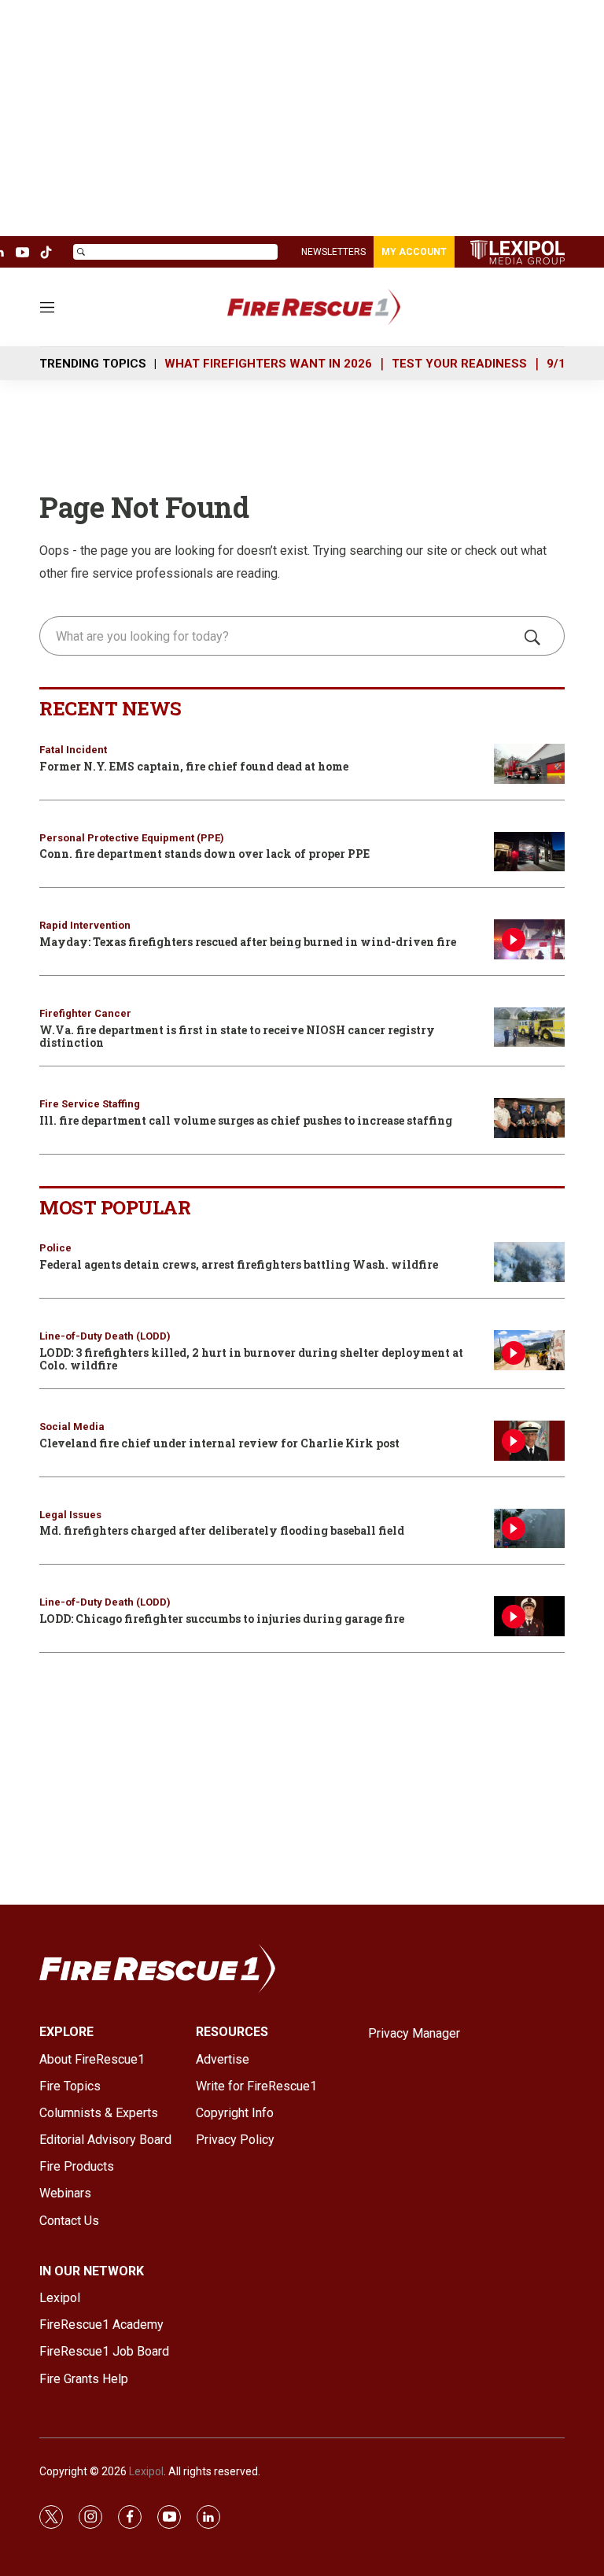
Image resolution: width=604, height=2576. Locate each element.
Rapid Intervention (85, 925)
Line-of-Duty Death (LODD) (105, 1336)
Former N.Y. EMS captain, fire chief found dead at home (194, 766)
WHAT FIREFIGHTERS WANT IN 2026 (268, 364)
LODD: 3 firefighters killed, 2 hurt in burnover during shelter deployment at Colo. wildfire (251, 1359)
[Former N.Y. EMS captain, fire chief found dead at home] (529, 764)
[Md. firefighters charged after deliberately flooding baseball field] (529, 1529)
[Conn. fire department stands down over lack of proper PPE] (529, 852)
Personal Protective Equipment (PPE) (132, 838)
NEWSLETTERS (333, 252)
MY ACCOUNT (414, 252)
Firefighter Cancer (85, 1013)
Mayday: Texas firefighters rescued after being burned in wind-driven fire (248, 942)
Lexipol (146, 2471)
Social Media (72, 1427)
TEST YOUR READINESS (459, 364)
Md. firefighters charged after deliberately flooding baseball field (222, 1530)
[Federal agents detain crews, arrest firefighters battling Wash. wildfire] (529, 1262)
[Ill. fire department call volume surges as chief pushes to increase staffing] (529, 1118)
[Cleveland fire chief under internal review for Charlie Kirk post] (529, 1441)
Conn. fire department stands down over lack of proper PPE (204, 854)
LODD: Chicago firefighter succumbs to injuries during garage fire (222, 1619)
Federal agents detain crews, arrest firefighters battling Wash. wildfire (239, 1264)
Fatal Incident (73, 750)
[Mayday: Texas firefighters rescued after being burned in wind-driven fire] (529, 939)
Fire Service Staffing (90, 1104)
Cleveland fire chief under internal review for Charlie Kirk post (219, 1443)
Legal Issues (70, 1515)
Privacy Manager (414, 2033)
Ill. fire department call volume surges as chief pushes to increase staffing (246, 1120)
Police (55, 1248)
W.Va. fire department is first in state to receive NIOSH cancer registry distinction (237, 1037)
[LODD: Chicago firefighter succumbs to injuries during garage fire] (529, 1616)
